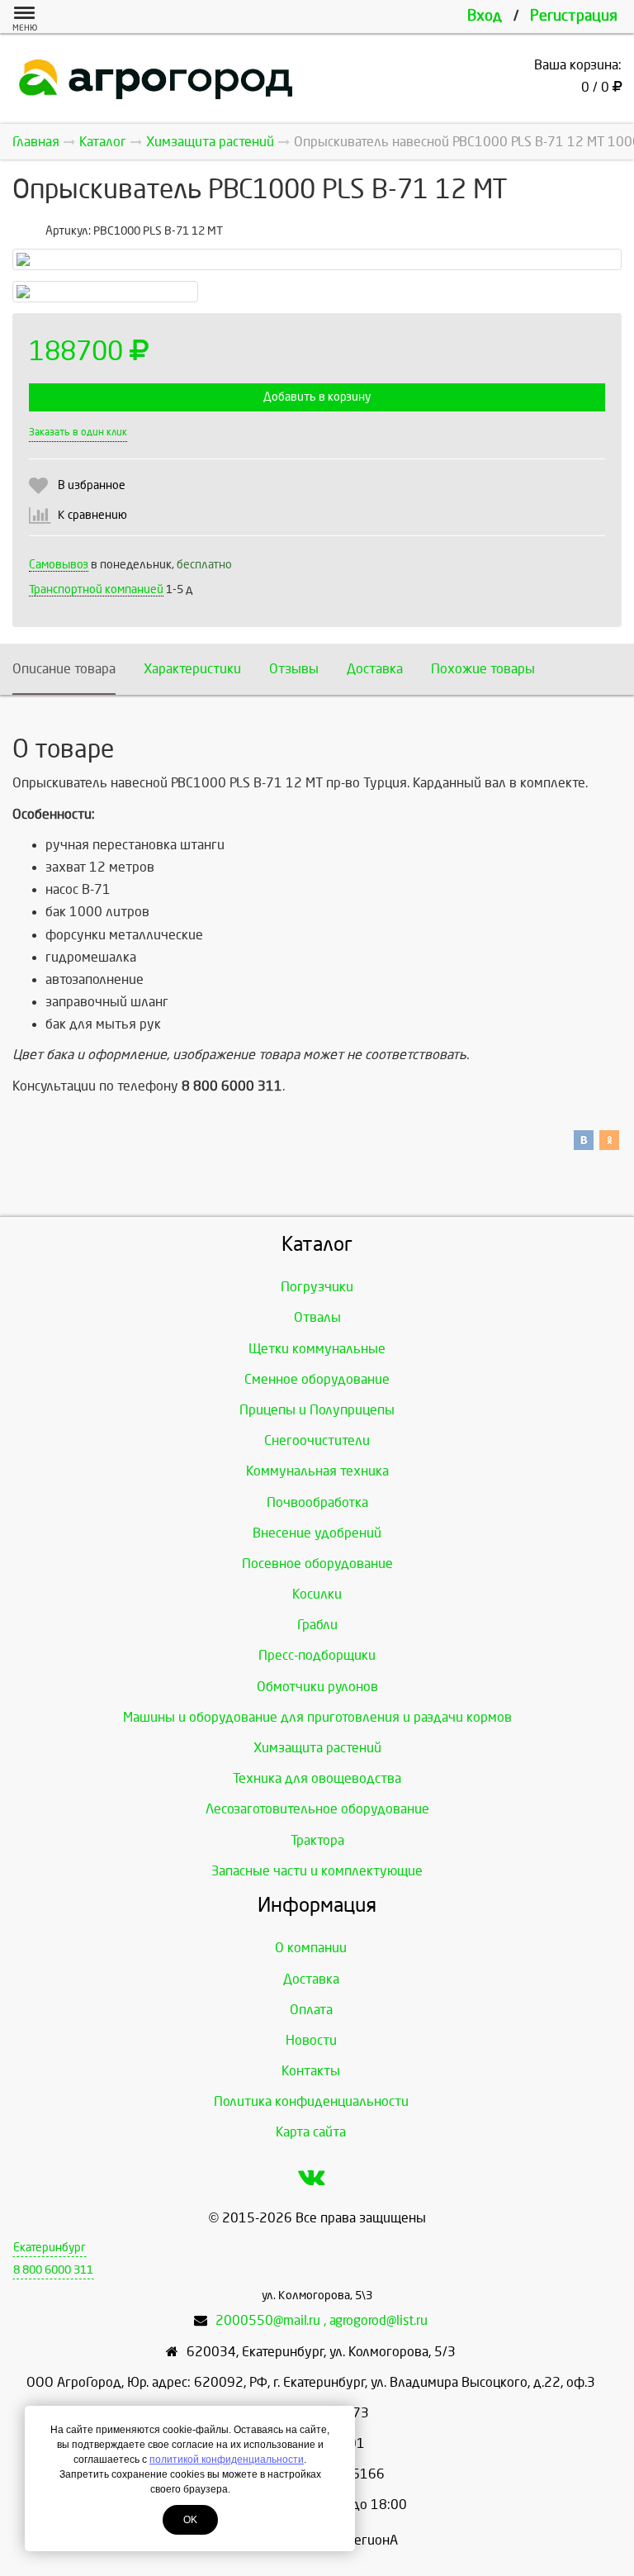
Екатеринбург (50, 2248)
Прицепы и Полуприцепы (317, 1410)
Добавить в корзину (317, 397)
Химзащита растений (317, 1748)
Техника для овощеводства (317, 1778)
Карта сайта (311, 2132)
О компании (311, 1948)
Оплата (311, 2010)
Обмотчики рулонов (317, 1687)
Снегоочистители (317, 1440)
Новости (311, 2040)
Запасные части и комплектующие (317, 1871)
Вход (485, 16)
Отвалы (317, 1317)
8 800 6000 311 (53, 2270)
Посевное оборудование (317, 1564)
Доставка (375, 669)
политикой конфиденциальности (227, 2460)
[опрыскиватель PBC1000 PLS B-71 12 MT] (317, 259)
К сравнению (92, 515)
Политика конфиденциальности (311, 2101)
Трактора (317, 1840)
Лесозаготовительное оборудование (317, 1809)
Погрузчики (317, 1287)
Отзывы (294, 669)
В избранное (92, 485)
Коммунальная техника (317, 1471)
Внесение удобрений (317, 1533)
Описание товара (64, 669)
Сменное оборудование (317, 1379)
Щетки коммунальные (317, 1349)
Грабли (317, 1625)
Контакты (311, 2071)
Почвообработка (317, 1502)
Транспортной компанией (96, 589)
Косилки (317, 1594)
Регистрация (574, 16)
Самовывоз (59, 565)
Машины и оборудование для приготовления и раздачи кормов (317, 1717)
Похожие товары (483, 669)
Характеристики (192, 669)
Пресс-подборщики (317, 1655)
